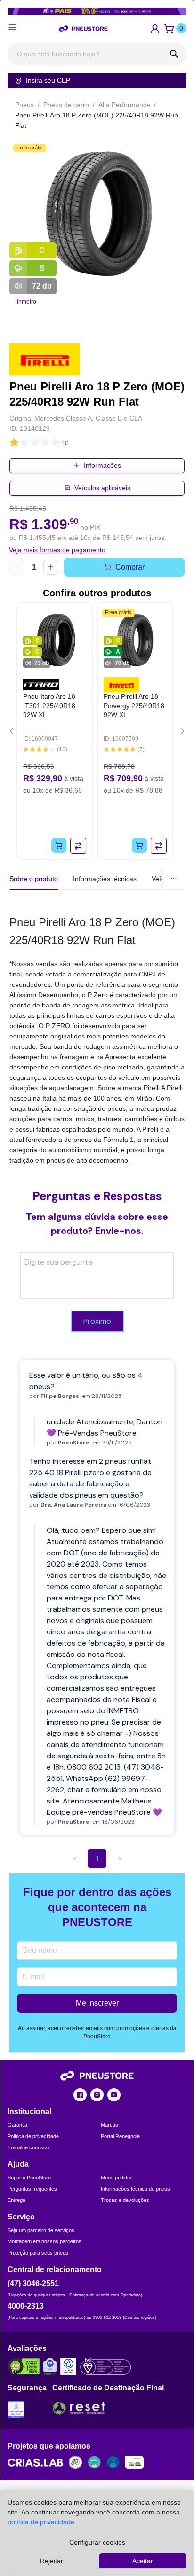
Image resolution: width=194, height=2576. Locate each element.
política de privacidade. (42, 2522)
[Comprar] (59, 845)
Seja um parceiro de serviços (41, 2230)
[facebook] (80, 2095)
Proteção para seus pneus (38, 2253)
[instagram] (97, 2095)
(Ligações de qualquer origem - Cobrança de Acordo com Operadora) (75, 2295)
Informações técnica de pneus (135, 2189)
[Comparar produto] (78, 846)
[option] (97, 214)
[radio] (14, 443)
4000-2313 (26, 2306)
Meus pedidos (117, 2178)
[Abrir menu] (12, 27)
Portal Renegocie (120, 2136)
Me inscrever (97, 2003)
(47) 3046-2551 (33, 2283)
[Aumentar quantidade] (51, 567)
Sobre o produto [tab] (34, 879)
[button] (155, 29)
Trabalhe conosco (28, 2147)
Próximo (97, 1321)
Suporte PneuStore (29, 2178)
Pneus (24, 105)
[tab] (105, 879)
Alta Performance (124, 105)
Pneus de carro (66, 105)
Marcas (109, 2125)
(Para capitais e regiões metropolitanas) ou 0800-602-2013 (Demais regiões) (82, 2318)
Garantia (17, 2125)
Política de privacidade (33, 2136)
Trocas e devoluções (125, 2200)
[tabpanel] (97, 1039)
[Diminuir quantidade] (17, 567)
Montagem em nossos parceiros (44, 2241)
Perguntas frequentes (32, 2189)
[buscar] (174, 54)
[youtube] (114, 2095)
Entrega (16, 2200)
